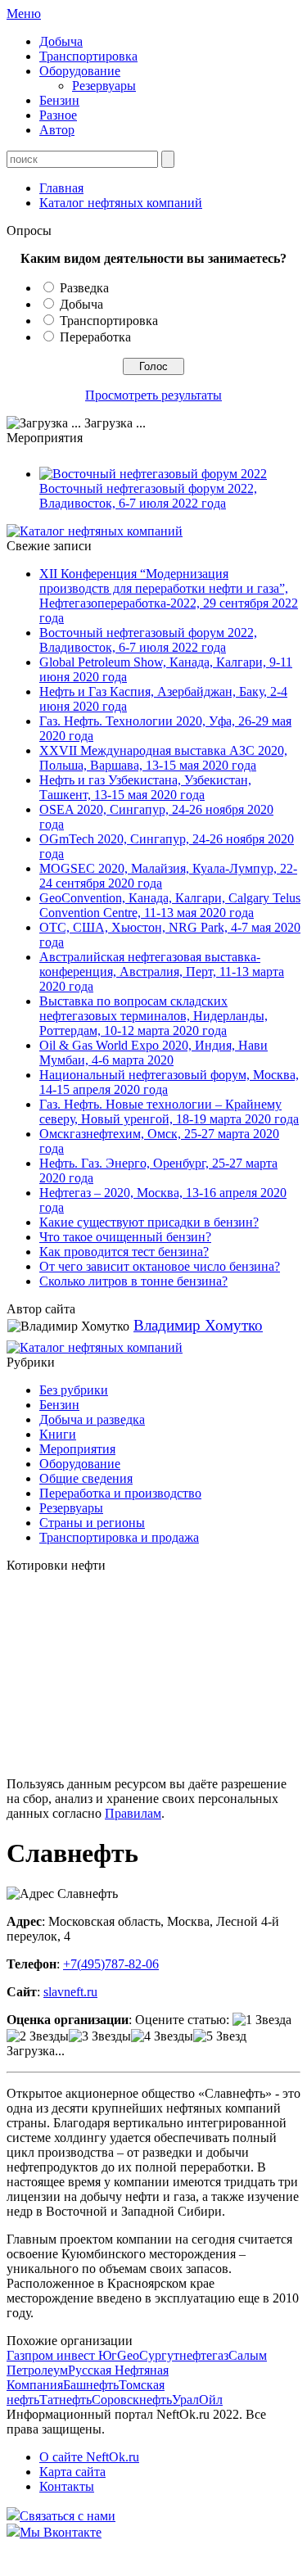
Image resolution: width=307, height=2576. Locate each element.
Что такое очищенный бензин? (125, 1237)
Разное (58, 115)
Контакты (67, 2486)
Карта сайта (72, 2472)
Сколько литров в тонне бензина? (133, 1281)
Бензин (59, 100)
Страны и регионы (92, 1523)
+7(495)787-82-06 (111, 1964)
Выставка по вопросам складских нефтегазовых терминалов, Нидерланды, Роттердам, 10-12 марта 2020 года (153, 1016)
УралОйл (197, 2400)
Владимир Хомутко (198, 1325)
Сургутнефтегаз (184, 2355)
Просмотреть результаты (153, 395)
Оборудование (80, 71)
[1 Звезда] (262, 2020)
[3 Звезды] (100, 2036)
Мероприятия (77, 1449)
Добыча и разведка (92, 1419)
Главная (61, 188)
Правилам (133, 1813)
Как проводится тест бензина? (124, 1252)
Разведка (84, 288)
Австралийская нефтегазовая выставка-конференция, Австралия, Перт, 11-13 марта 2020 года (162, 972)
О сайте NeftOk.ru (89, 2457)
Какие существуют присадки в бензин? (149, 1222)
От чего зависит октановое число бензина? (160, 1266)
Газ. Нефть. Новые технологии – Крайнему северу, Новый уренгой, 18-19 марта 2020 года (169, 1112)
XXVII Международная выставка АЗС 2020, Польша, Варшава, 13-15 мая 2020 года (163, 758)
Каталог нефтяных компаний (121, 203)
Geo (128, 2355)
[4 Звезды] (162, 2036)
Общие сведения (86, 1478)
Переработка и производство (120, 1493)
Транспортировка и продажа (119, 1537)
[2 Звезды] (38, 2036)
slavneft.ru (70, 1992)
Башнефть (91, 2385)
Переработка (95, 337)
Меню (24, 14)
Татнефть (65, 2400)
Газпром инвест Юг (62, 2355)
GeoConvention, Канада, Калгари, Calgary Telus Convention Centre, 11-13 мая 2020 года (170, 905)
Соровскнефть (132, 2400)
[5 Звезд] (220, 2036)
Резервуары (104, 86)
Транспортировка (88, 56)
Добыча (61, 41)
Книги (58, 1434)
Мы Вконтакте (61, 2532)
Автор (57, 130)
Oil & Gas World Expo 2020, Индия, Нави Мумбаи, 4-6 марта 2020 (153, 1053)
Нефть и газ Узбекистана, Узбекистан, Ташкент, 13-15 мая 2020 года (145, 787)
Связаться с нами (68, 2516)
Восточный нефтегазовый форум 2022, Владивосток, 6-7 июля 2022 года (148, 496)
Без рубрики (74, 1390)
